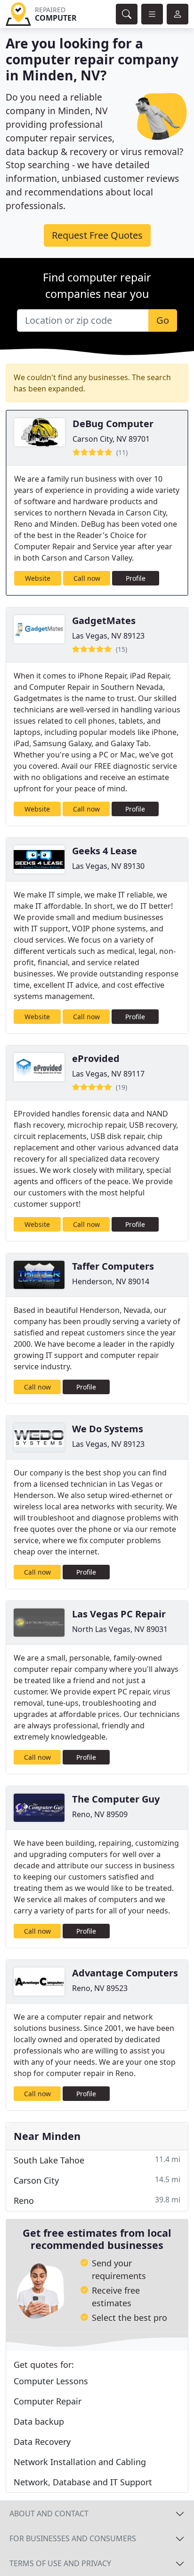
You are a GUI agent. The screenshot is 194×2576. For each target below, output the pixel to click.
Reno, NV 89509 (100, 1814)
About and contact (49, 2514)
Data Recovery (42, 2442)
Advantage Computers (125, 1973)
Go (163, 320)
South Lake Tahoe (97, 2160)
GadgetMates (104, 621)
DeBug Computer (113, 424)
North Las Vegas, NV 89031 (120, 1629)
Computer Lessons (51, 2381)
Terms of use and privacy (60, 2563)
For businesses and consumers (73, 2538)
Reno (97, 2200)
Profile (136, 578)
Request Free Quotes (97, 235)
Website (38, 578)
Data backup (39, 2421)
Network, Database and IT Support (83, 2482)
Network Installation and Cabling (80, 2462)
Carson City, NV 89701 (111, 439)
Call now (87, 578)
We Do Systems (108, 1429)
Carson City (97, 2180)
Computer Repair (48, 2401)
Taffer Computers (113, 1266)
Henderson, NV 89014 (111, 1281)
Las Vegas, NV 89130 (108, 866)
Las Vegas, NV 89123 (108, 636)
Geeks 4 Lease (105, 851)
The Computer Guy (116, 1799)
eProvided (96, 1058)
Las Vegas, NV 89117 (108, 1074)
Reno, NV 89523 (100, 1988)
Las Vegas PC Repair (119, 1614)
